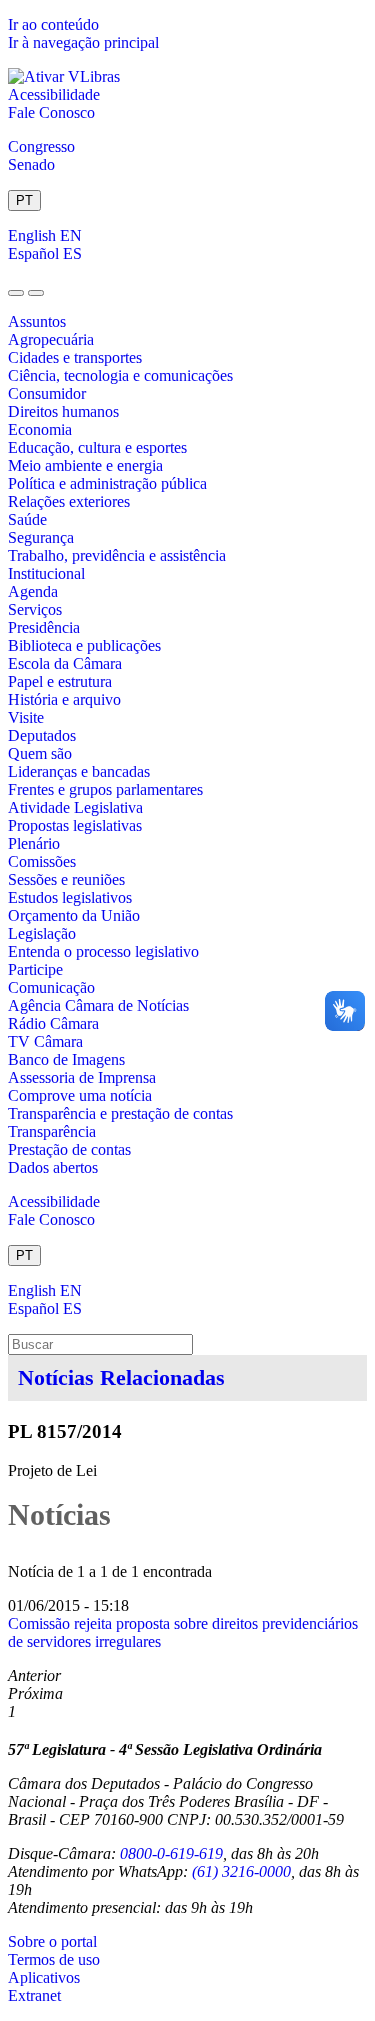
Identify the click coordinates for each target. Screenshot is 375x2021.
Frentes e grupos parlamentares (105, 789)
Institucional (46, 573)
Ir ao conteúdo (53, 24)
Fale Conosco (51, 112)
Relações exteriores (69, 501)
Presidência (44, 627)
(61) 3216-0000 (241, 1871)
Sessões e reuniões (66, 879)
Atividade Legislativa (75, 807)
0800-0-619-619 (171, 1853)
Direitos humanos (63, 411)
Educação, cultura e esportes (97, 447)
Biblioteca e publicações (84, 645)
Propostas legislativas (75, 825)
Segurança (41, 537)
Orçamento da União (74, 915)
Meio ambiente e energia (85, 465)
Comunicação (51, 987)
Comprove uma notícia (80, 1095)
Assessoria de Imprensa (82, 1077)
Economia (40, 429)
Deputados (42, 735)
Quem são (40, 753)
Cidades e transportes (75, 357)
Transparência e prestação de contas (120, 1113)
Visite (26, 717)
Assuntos (37, 321)
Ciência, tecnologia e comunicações (120, 375)
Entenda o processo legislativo (103, 951)
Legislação (42, 933)
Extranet (34, 1995)
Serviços (35, 609)
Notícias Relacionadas (121, 1377)
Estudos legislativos (70, 897)
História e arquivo (64, 699)
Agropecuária (51, 339)
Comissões (42, 861)
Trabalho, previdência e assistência (117, 555)
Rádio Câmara (53, 1023)
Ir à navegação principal (83, 42)
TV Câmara (45, 1041)
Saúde (27, 519)
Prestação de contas (69, 1149)
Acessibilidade (54, 94)
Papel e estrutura (60, 681)
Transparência (52, 1131)
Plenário (34, 843)
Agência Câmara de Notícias (98, 1005)
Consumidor (47, 393)
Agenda (33, 591)
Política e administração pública (107, 483)
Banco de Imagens (66, 1059)
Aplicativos (44, 1977)
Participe (35, 969)
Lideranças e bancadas (79, 771)
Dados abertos (53, 1167)
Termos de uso (54, 1959)
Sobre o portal (52, 1941)
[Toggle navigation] (16, 293)
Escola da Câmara (65, 663)
